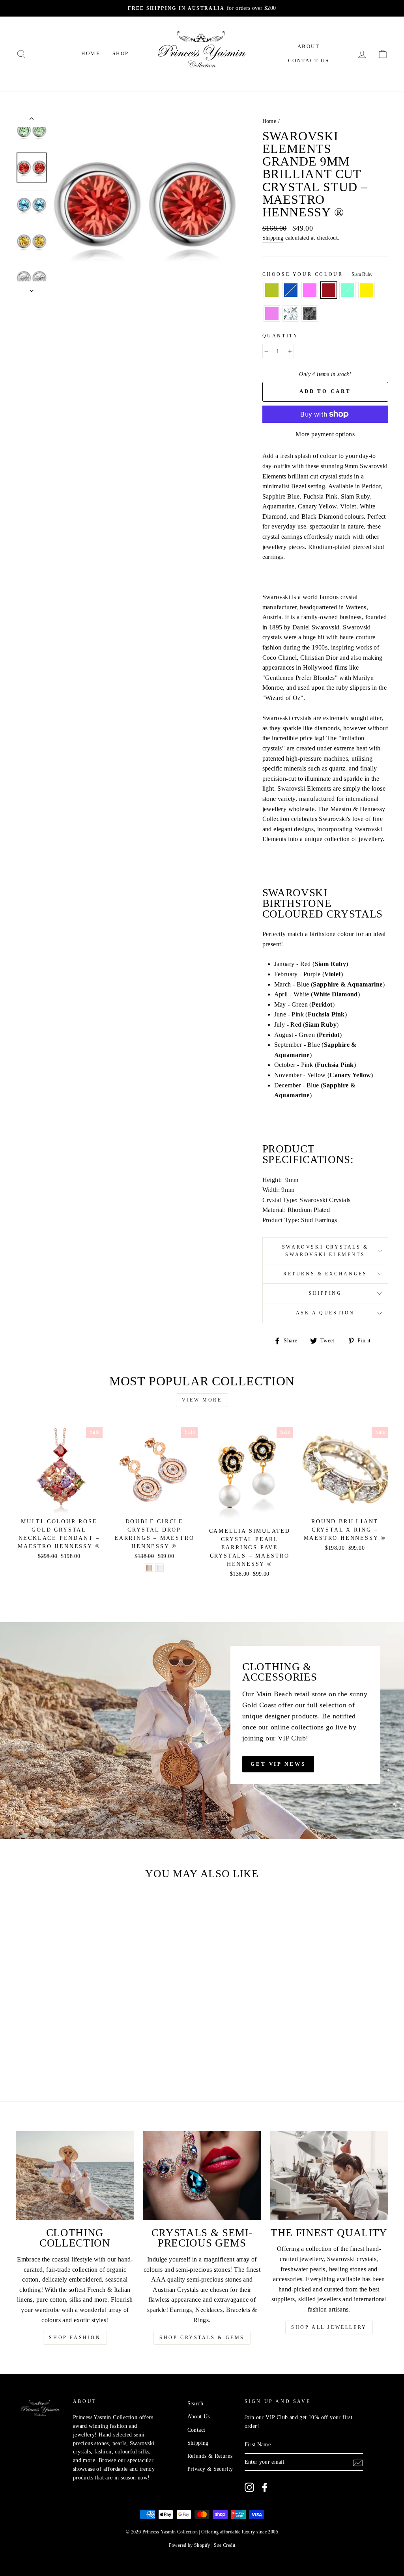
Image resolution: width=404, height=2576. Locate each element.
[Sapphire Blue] (34, 2045)
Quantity (281, 336)
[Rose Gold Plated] (149, 1568)
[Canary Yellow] (76, 2045)
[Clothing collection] (75, 2175)
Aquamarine (348, 290)
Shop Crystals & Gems (202, 2338)
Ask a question (325, 1313)
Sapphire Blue (291, 290)
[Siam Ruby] (55, 2045)
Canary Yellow (367, 290)
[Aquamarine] (66, 2045)
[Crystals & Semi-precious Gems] (202, 2175)
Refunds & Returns (210, 2456)
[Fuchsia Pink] (44, 2045)
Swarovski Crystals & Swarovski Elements (325, 1251)
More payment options (325, 434)
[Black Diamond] (60, 2054)
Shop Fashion (75, 2338)
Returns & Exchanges (325, 1274)
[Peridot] (23, 2045)
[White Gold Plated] (160, 1568)
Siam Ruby (329, 290)
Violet (272, 314)
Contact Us (309, 60)
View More (202, 1400)
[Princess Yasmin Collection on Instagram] (249, 2487)
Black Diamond (310, 314)
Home (91, 53)
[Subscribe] (358, 2462)
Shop (121, 53)
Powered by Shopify (190, 2545)
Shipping (273, 238)
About (309, 46)
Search (195, 2404)
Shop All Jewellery (329, 2327)
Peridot (272, 290)
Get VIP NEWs (278, 1764)
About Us (199, 2417)
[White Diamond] (50, 2054)
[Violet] (39, 2054)
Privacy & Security (210, 2469)
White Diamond (291, 314)
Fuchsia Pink (310, 290)
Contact (196, 2430)
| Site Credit (223, 2545)
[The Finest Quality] (329, 2175)
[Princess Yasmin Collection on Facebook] (265, 2487)
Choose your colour (317, 274)
